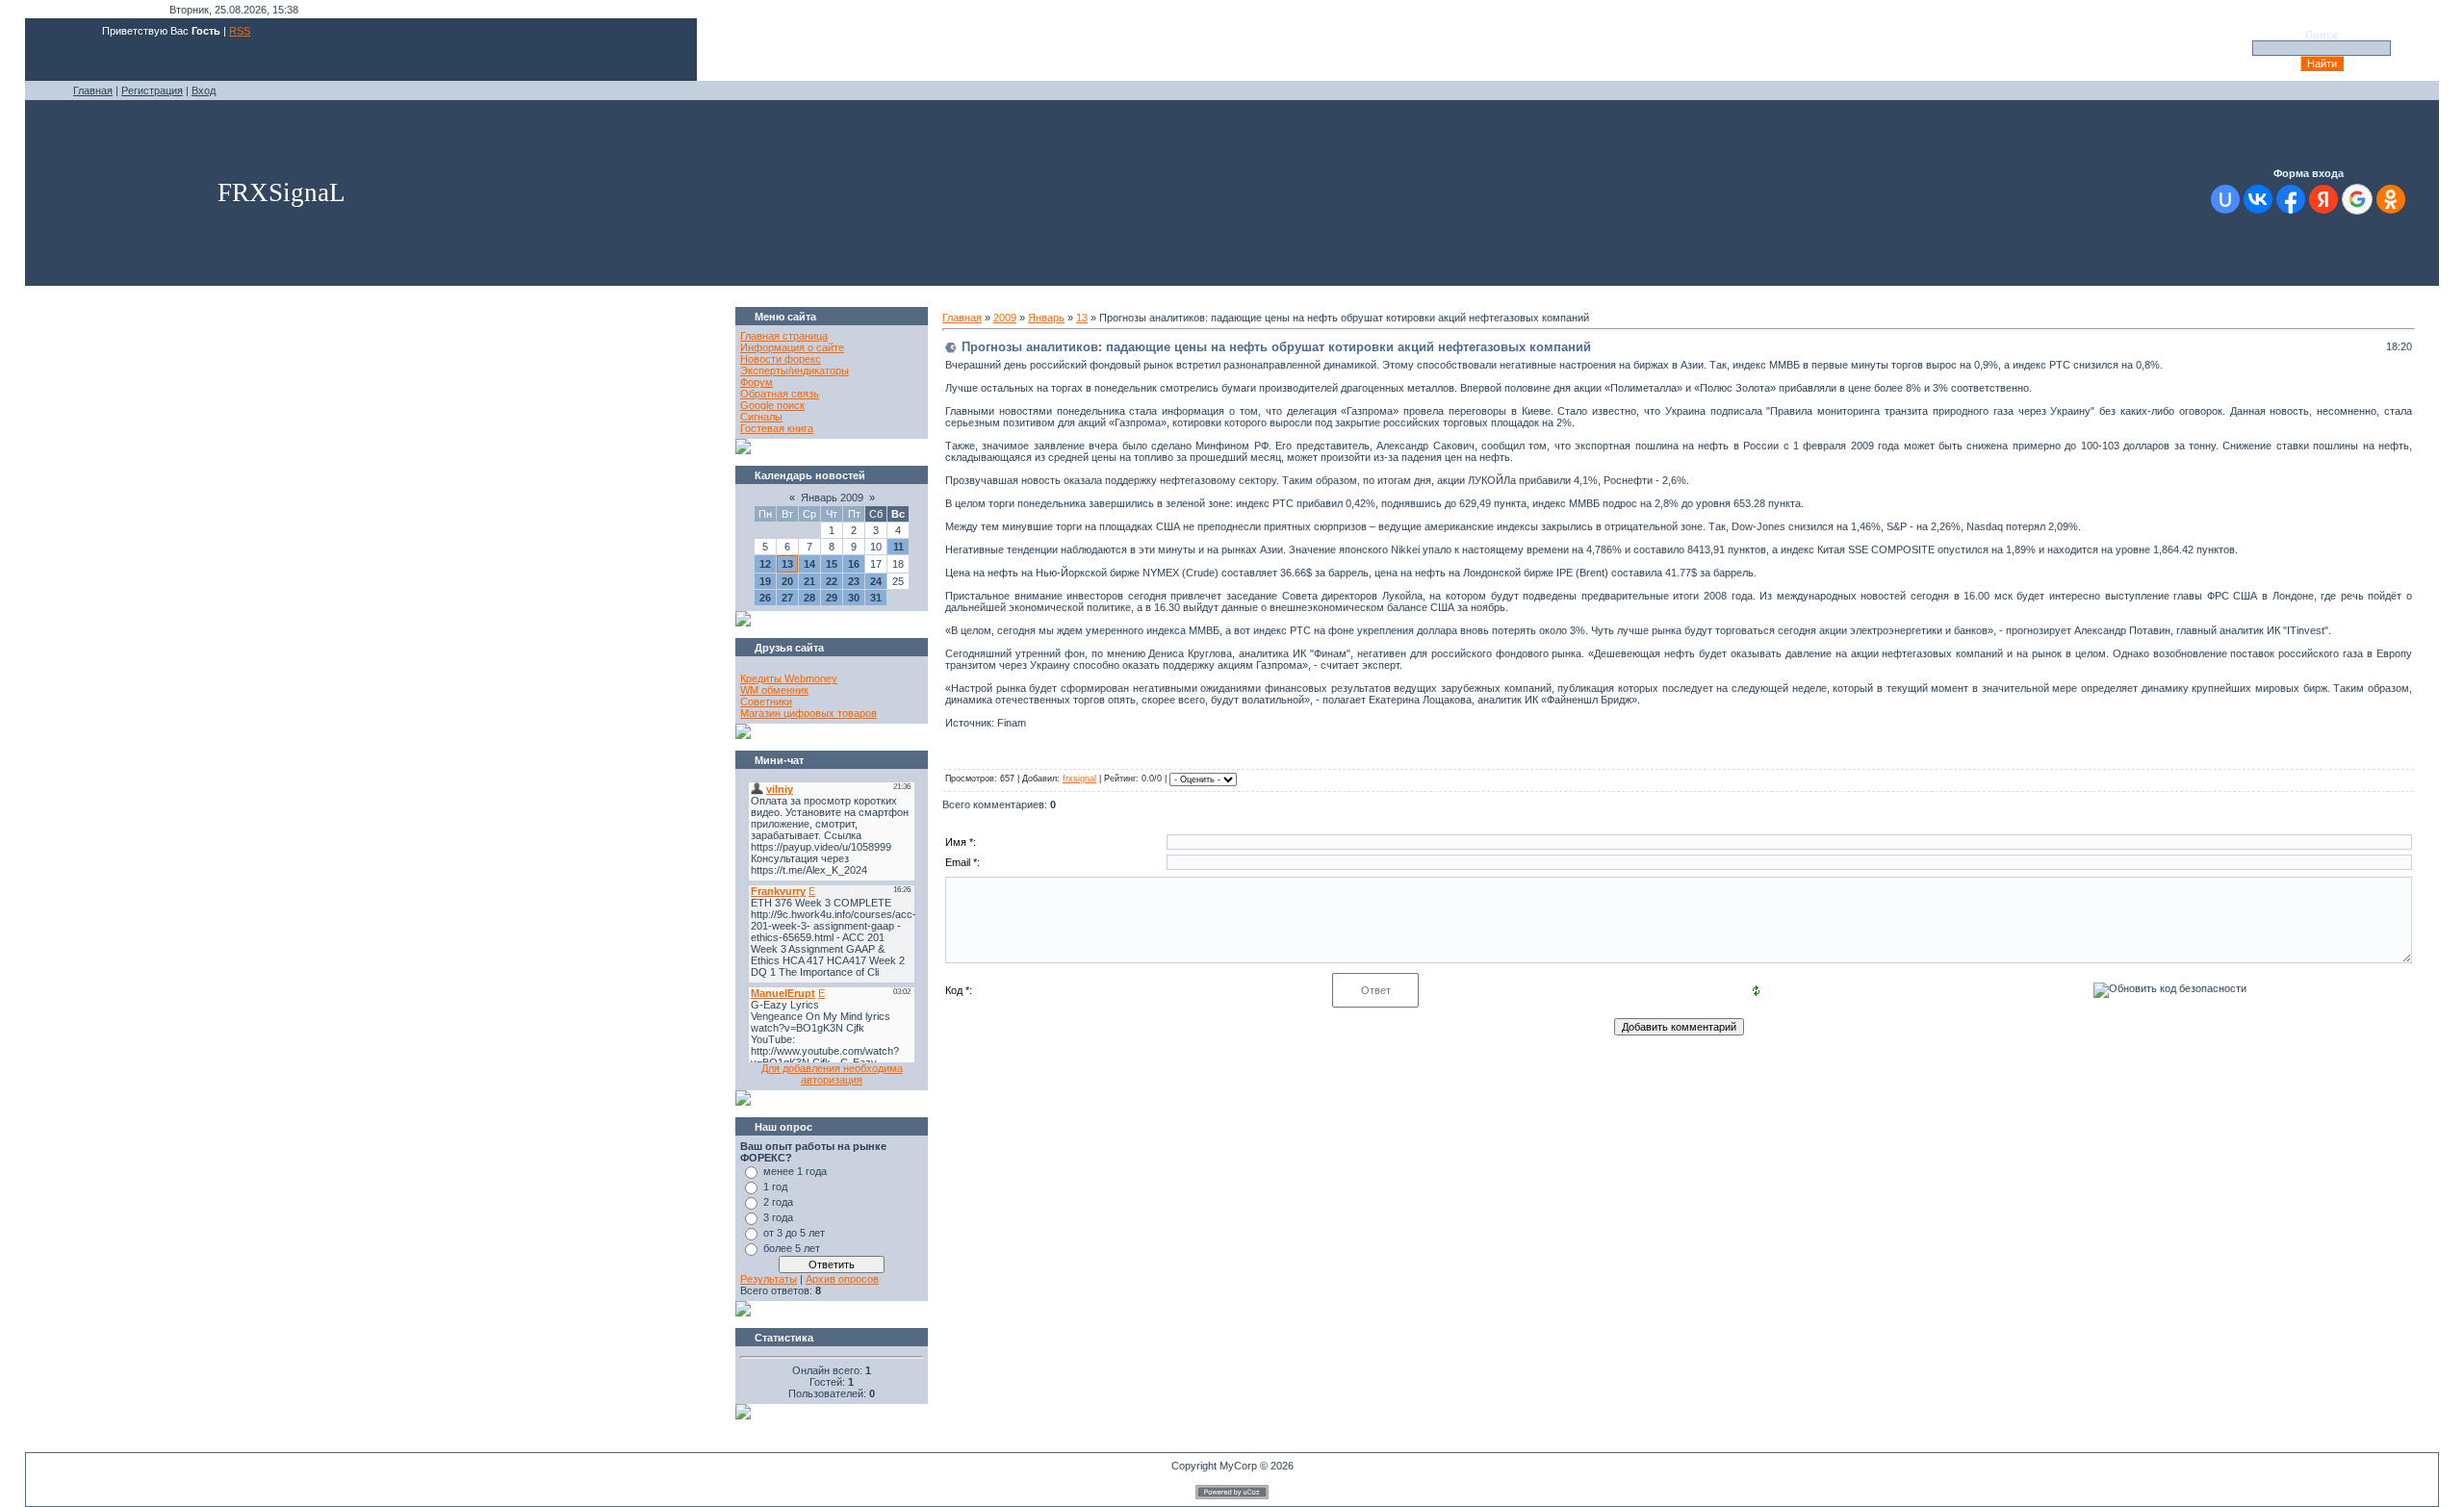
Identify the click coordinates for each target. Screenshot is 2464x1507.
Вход (204, 90)
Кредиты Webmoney (789, 678)
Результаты (769, 1279)
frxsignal (1079, 779)
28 (809, 598)
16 (854, 564)
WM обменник (774, 690)
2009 (1005, 318)
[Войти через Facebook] (2291, 199)
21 (809, 581)
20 (787, 581)
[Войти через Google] (2357, 199)
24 (876, 581)
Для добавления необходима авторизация (832, 1074)
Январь (1046, 318)
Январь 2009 (832, 498)
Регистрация (152, 90)
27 (787, 598)
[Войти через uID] (2225, 199)
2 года (778, 1202)
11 (898, 547)
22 (832, 581)
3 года (778, 1217)
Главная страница (784, 336)
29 (832, 598)
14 (809, 564)
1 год (775, 1187)
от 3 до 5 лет (794, 1233)
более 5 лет (792, 1248)
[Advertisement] (385, 350)
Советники (766, 702)
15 (832, 564)
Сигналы (761, 417)
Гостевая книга (777, 428)
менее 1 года (795, 1171)
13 (787, 564)
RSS (240, 31)
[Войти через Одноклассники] (2391, 199)
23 (854, 581)
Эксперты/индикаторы (795, 370)
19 (765, 581)
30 (854, 598)
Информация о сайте (792, 347)
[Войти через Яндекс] (2323, 199)
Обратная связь (780, 394)
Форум (757, 382)
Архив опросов (842, 1279)
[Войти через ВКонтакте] (2258, 199)
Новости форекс (781, 359)
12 (765, 564)
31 (876, 598)
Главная (93, 90)
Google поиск (772, 405)
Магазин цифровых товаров (808, 713)
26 (765, 598)
